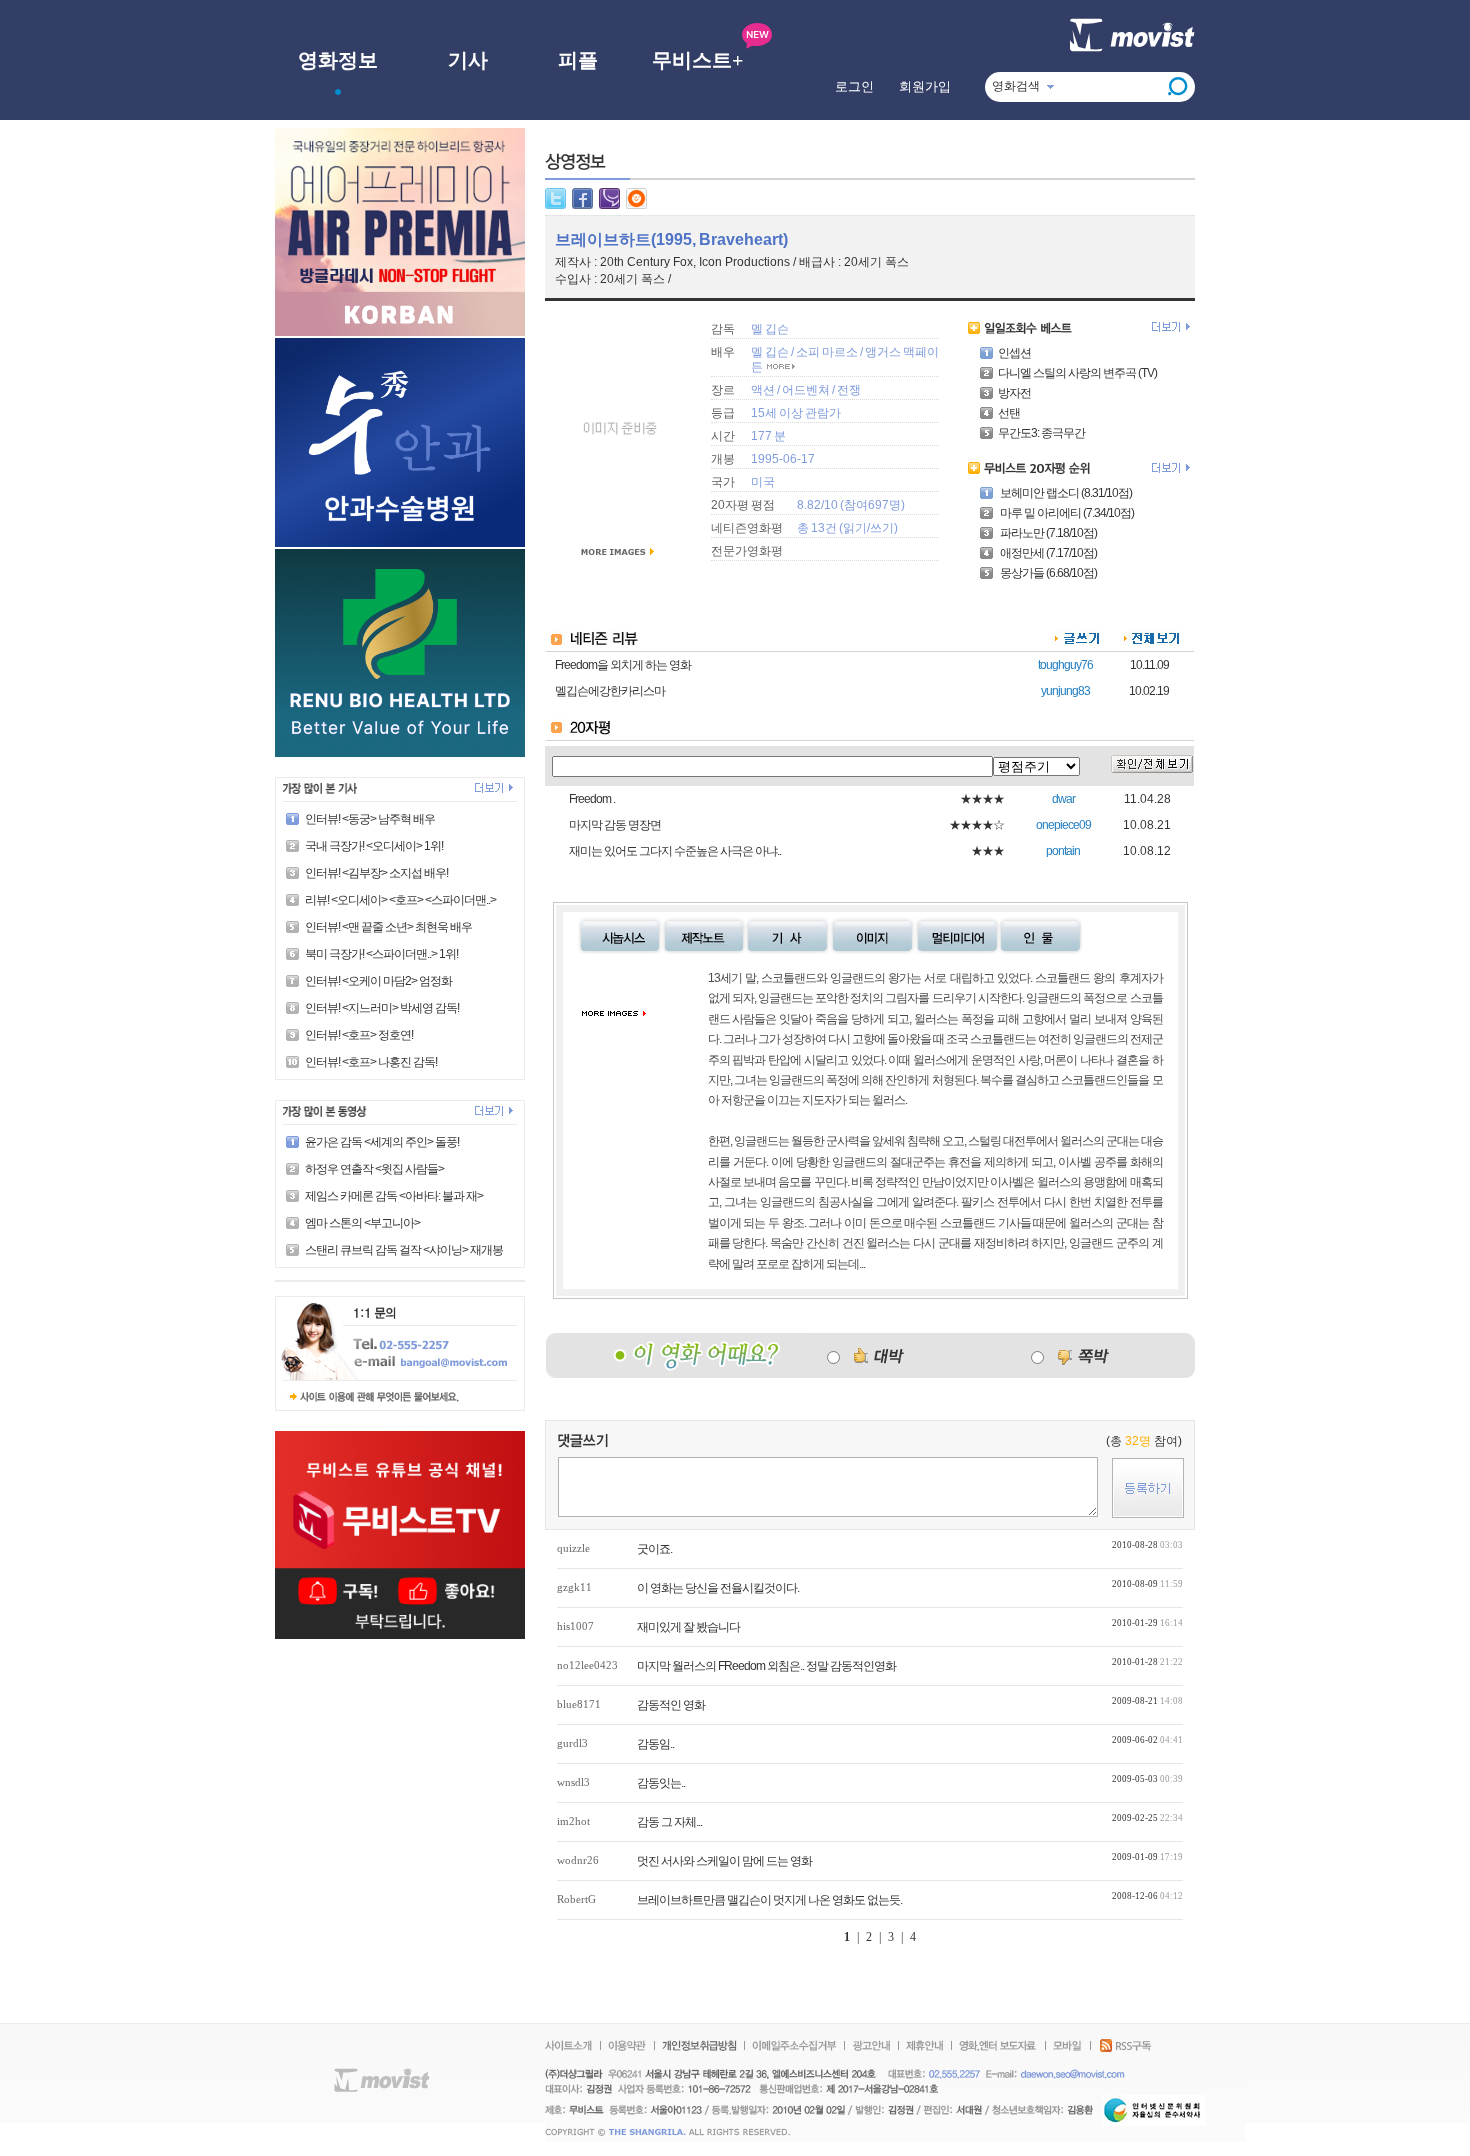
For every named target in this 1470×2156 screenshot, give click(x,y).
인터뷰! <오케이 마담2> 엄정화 (378, 981)
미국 (763, 482)
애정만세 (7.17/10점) (1047, 553)
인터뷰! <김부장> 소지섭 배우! (376, 873)
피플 (578, 60)
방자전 (1014, 393)
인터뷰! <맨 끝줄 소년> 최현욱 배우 (388, 927)
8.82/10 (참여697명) (851, 505)
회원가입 (925, 86)
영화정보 (338, 60)
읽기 (855, 528)
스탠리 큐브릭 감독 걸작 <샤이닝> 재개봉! (405, 1250)
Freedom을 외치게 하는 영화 (623, 665)
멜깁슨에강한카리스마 (610, 691)
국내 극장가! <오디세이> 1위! (374, 846)
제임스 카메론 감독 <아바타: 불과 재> (394, 1196)
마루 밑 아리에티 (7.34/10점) (1066, 513)
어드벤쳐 (806, 390)
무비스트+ (697, 60)
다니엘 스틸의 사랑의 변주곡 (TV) (1077, 373)
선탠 (1009, 413)
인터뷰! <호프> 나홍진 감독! (371, 1062)
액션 (763, 390)
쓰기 (882, 528)
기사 (468, 60)
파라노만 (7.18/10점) (1047, 533)
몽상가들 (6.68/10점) (1047, 573)
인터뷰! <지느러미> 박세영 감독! (382, 1008)
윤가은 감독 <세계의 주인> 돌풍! (382, 1142)
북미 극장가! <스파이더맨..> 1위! (381, 954)
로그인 (854, 86)
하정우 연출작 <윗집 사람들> (374, 1169)
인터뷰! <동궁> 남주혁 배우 (370, 819)
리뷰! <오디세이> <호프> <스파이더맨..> (400, 900)
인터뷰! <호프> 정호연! (359, 1035)
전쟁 (849, 390)
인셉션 (1014, 353)
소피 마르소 (827, 352)
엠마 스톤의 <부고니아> (362, 1223)
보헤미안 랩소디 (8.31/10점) (1065, 493)
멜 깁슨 (770, 329)
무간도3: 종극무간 (1041, 433)
